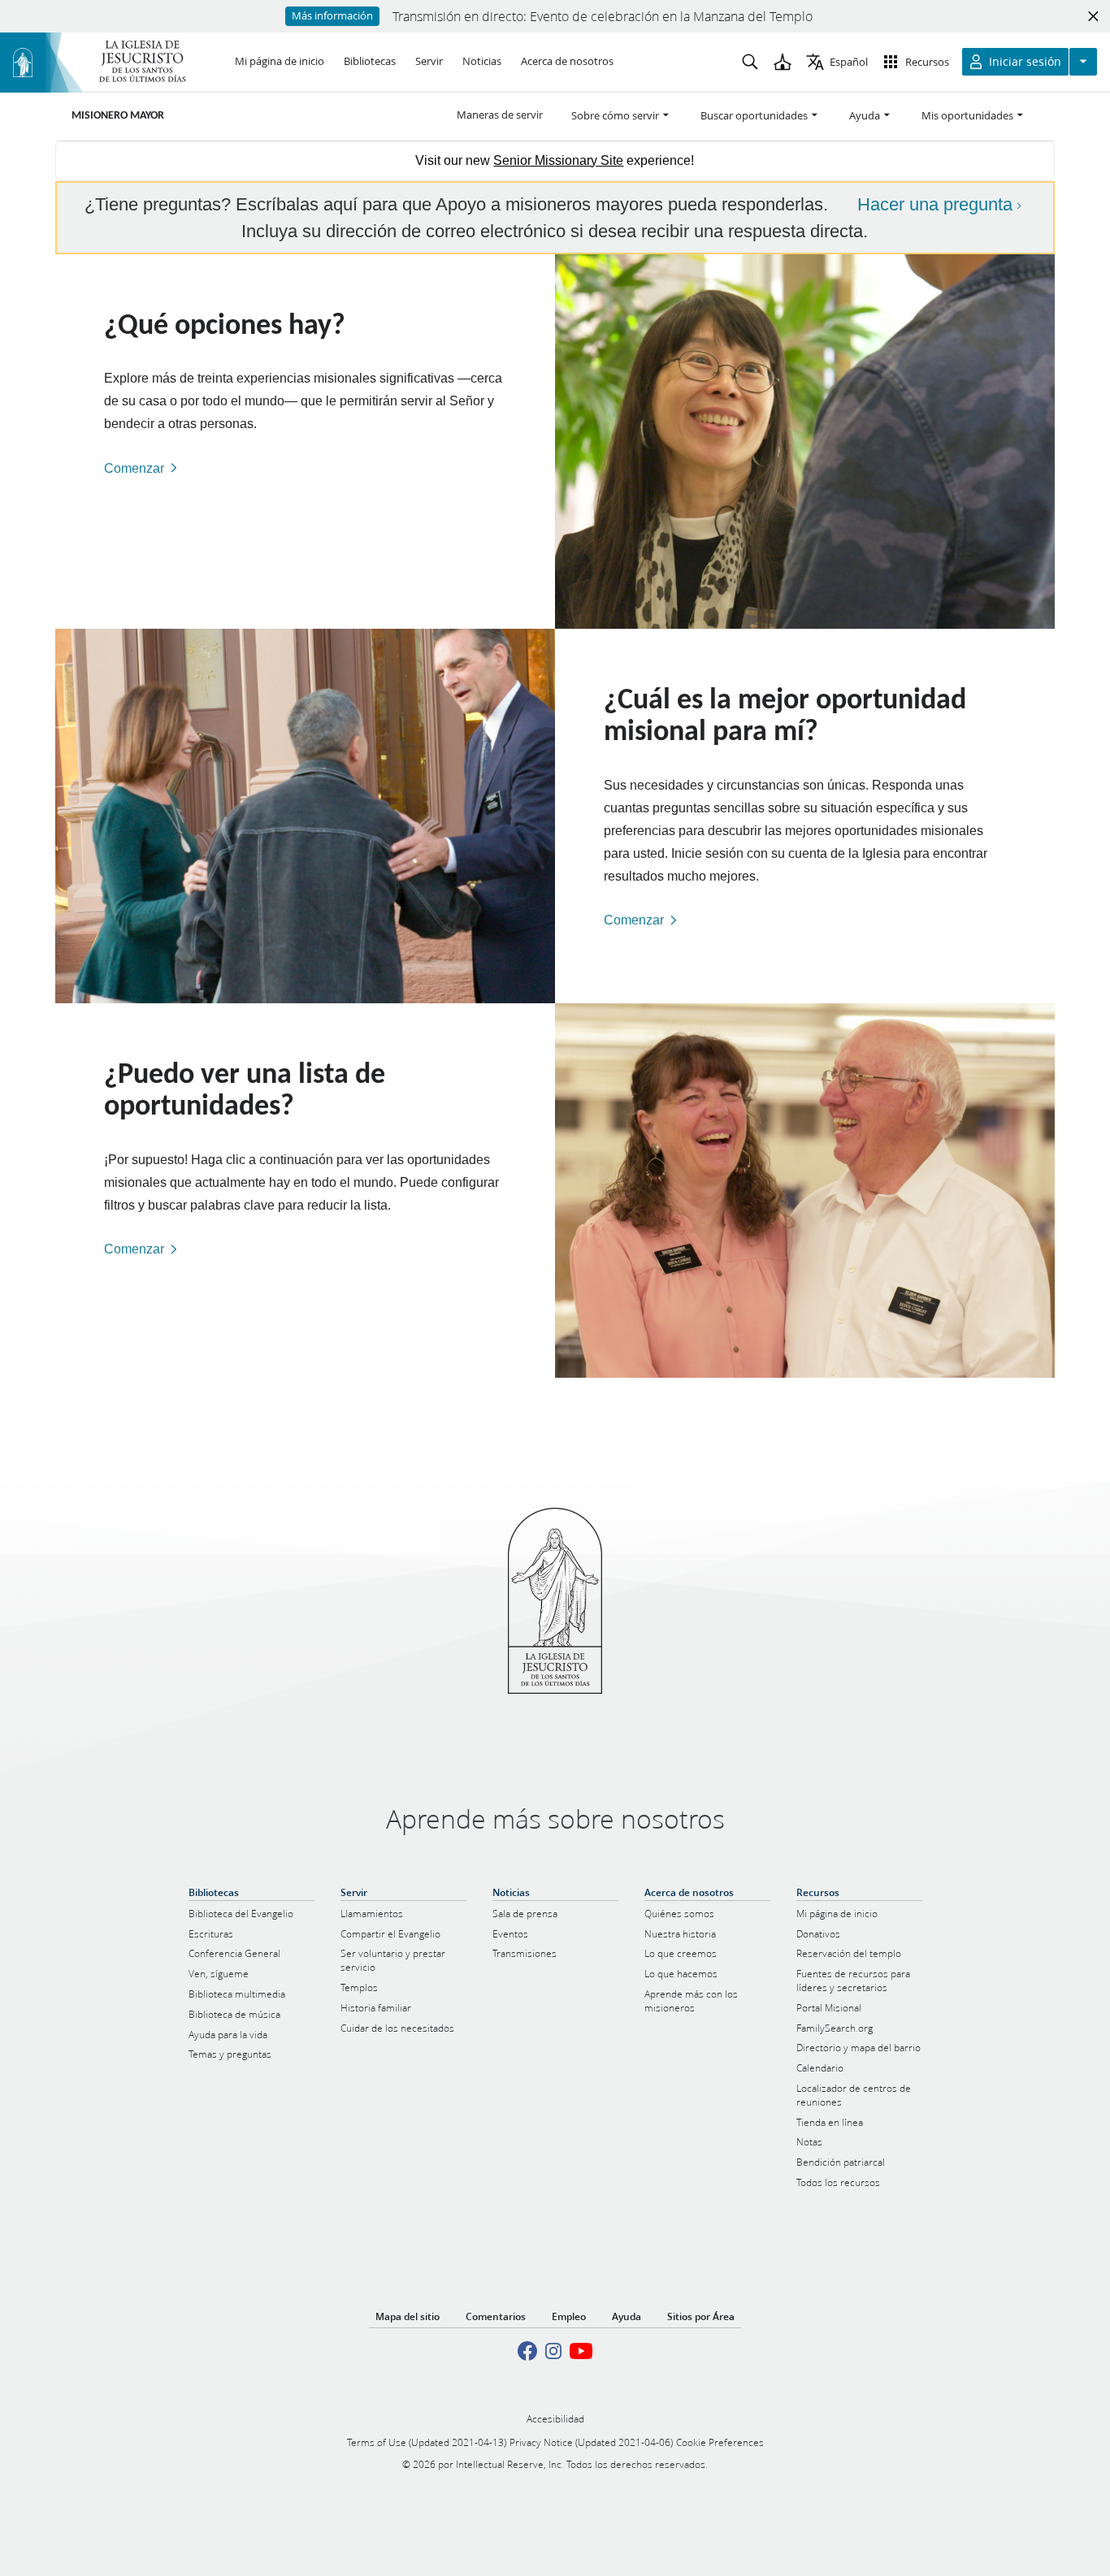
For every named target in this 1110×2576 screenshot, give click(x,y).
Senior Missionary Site (558, 160)
